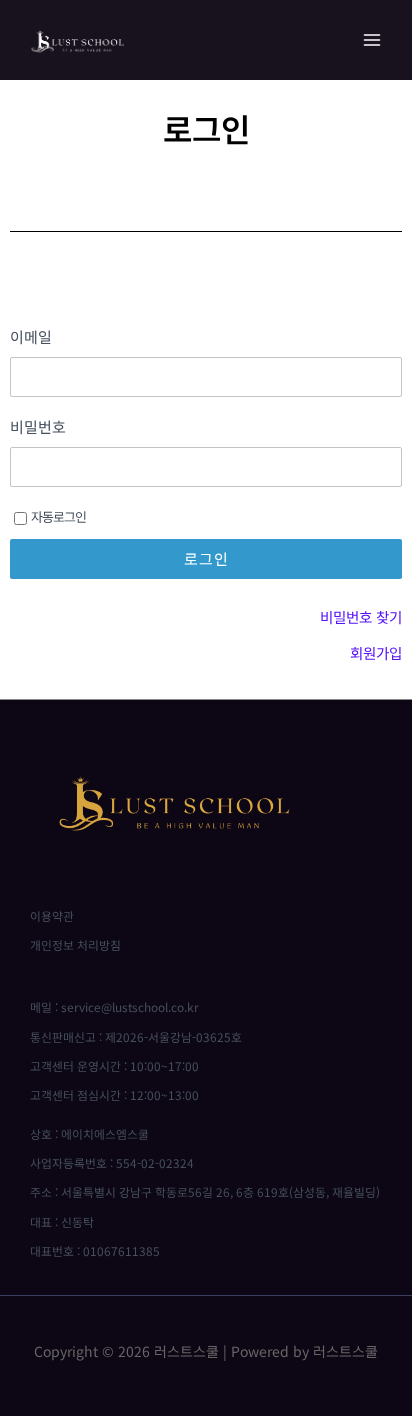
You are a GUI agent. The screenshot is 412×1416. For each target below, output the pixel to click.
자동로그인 (58, 516)
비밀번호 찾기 (361, 616)
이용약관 (52, 915)
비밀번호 (38, 427)
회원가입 (376, 652)
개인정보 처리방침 (75, 944)
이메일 (31, 337)
